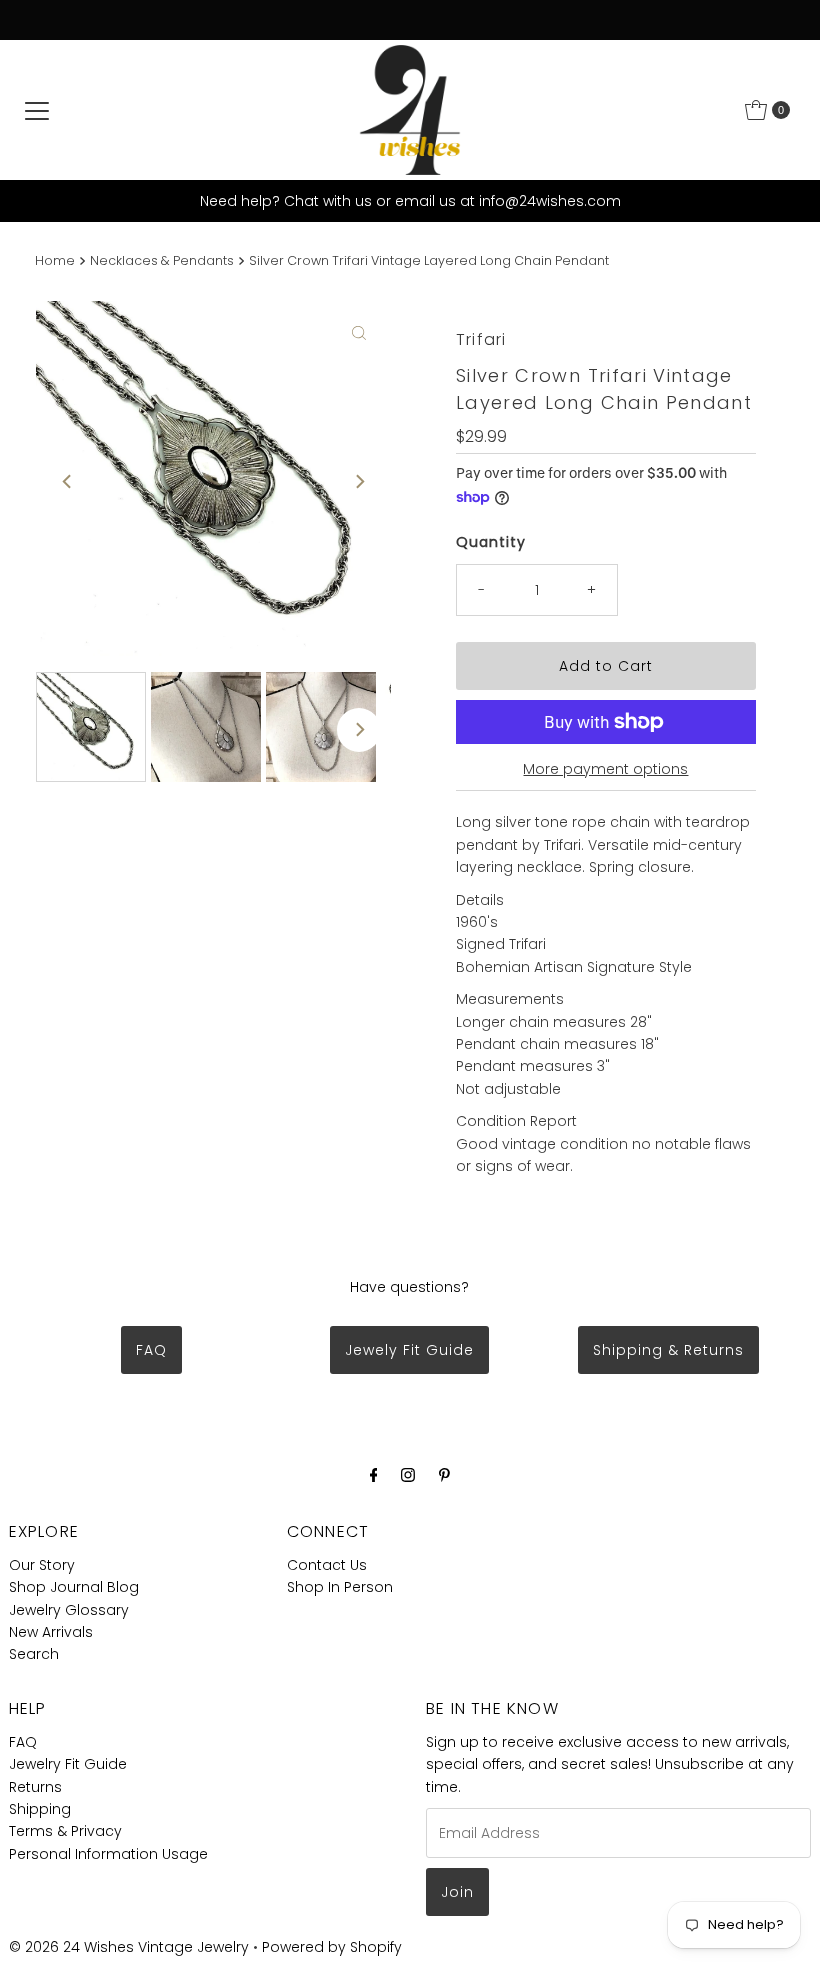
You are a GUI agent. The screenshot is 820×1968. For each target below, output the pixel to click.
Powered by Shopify (332, 1947)
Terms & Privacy (65, 1831)
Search (34, 1654)
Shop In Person (340, 1587)
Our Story (42, 1565)
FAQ (151, 1350)
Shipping (40, 1809)
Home (55, 260)
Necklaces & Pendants (162, 260)
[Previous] (68, 481)
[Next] (359, 481)
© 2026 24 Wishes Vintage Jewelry (131, 1947)
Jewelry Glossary (69, 1610)
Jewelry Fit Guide (68, 1764)
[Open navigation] (37, 110)
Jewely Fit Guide (409, 1350)
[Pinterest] (444, 1475)
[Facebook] (374, 1475)
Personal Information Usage (108, 1854)
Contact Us (327, 1565)
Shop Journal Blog (74, 1587)
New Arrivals (51, 1632)
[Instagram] (408, 1475)
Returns (35, 1787)
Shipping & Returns (668, 1350)
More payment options (605, 769)
